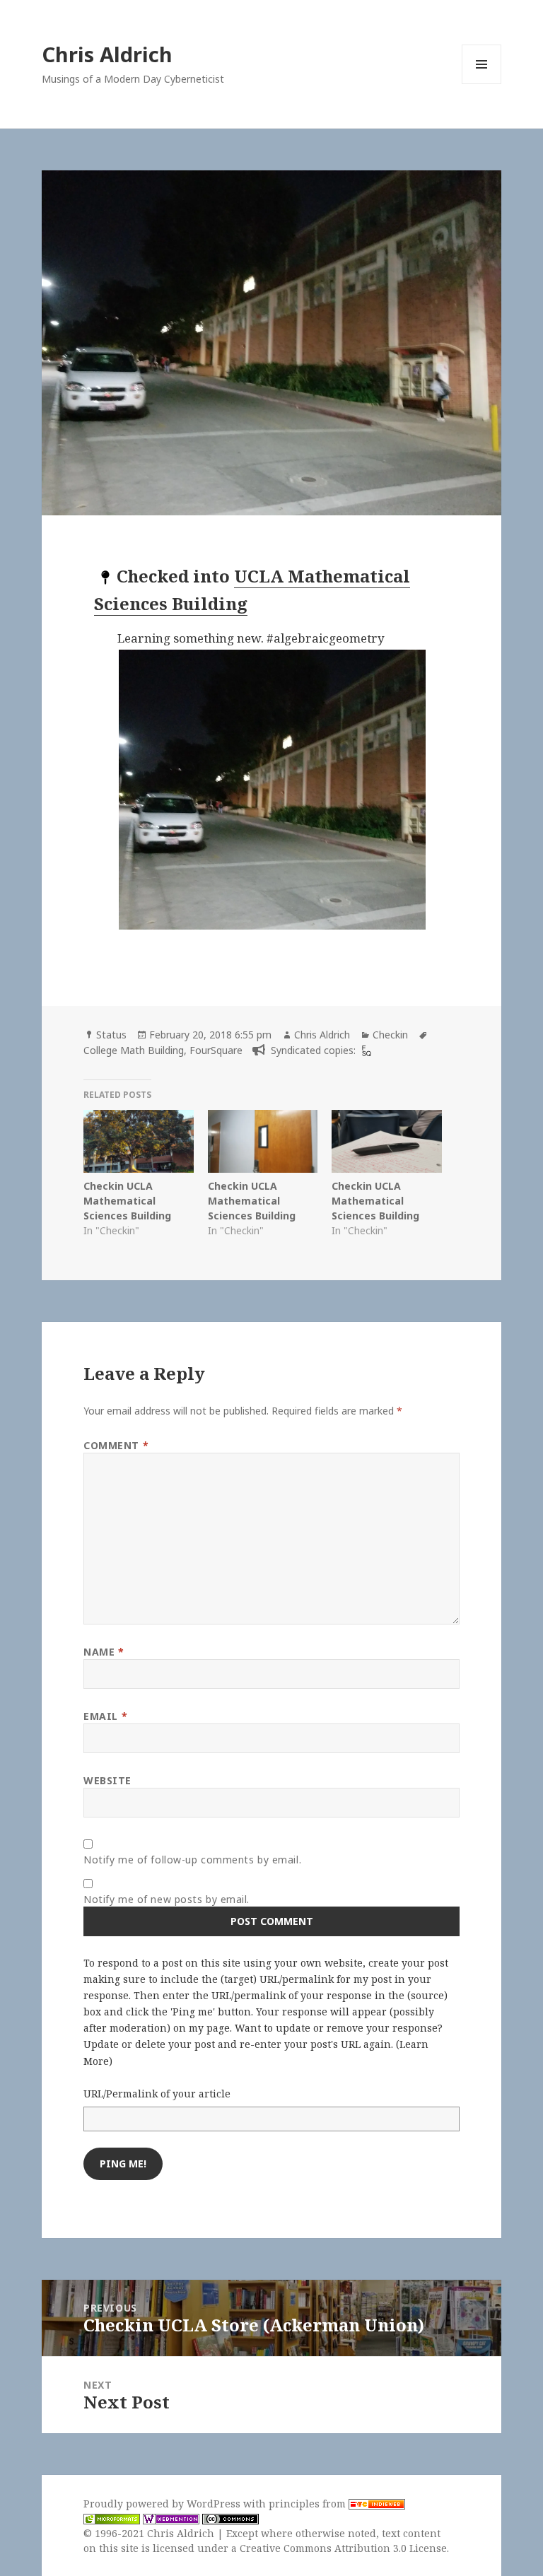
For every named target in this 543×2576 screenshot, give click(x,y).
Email (105, 1716)
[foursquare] (365, 1050)
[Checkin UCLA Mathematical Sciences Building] (138, 1141)
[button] (305, 790)
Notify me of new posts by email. (167, 1899)
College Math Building (134, 1050)
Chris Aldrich (107, 54)
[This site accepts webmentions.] (171, 2519)
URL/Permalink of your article (157, 2094)
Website (107, 1780)
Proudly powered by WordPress (163, 2504)
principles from (309, 2504)
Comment (116, 1445)
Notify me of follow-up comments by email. (192, 1860)
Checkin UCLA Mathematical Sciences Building (127, 1201)
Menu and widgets (482, 84)
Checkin (390, 1035)
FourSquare (216, 1050)
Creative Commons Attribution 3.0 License (343, 2548)
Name (104, 1652)
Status (111, 1035)
